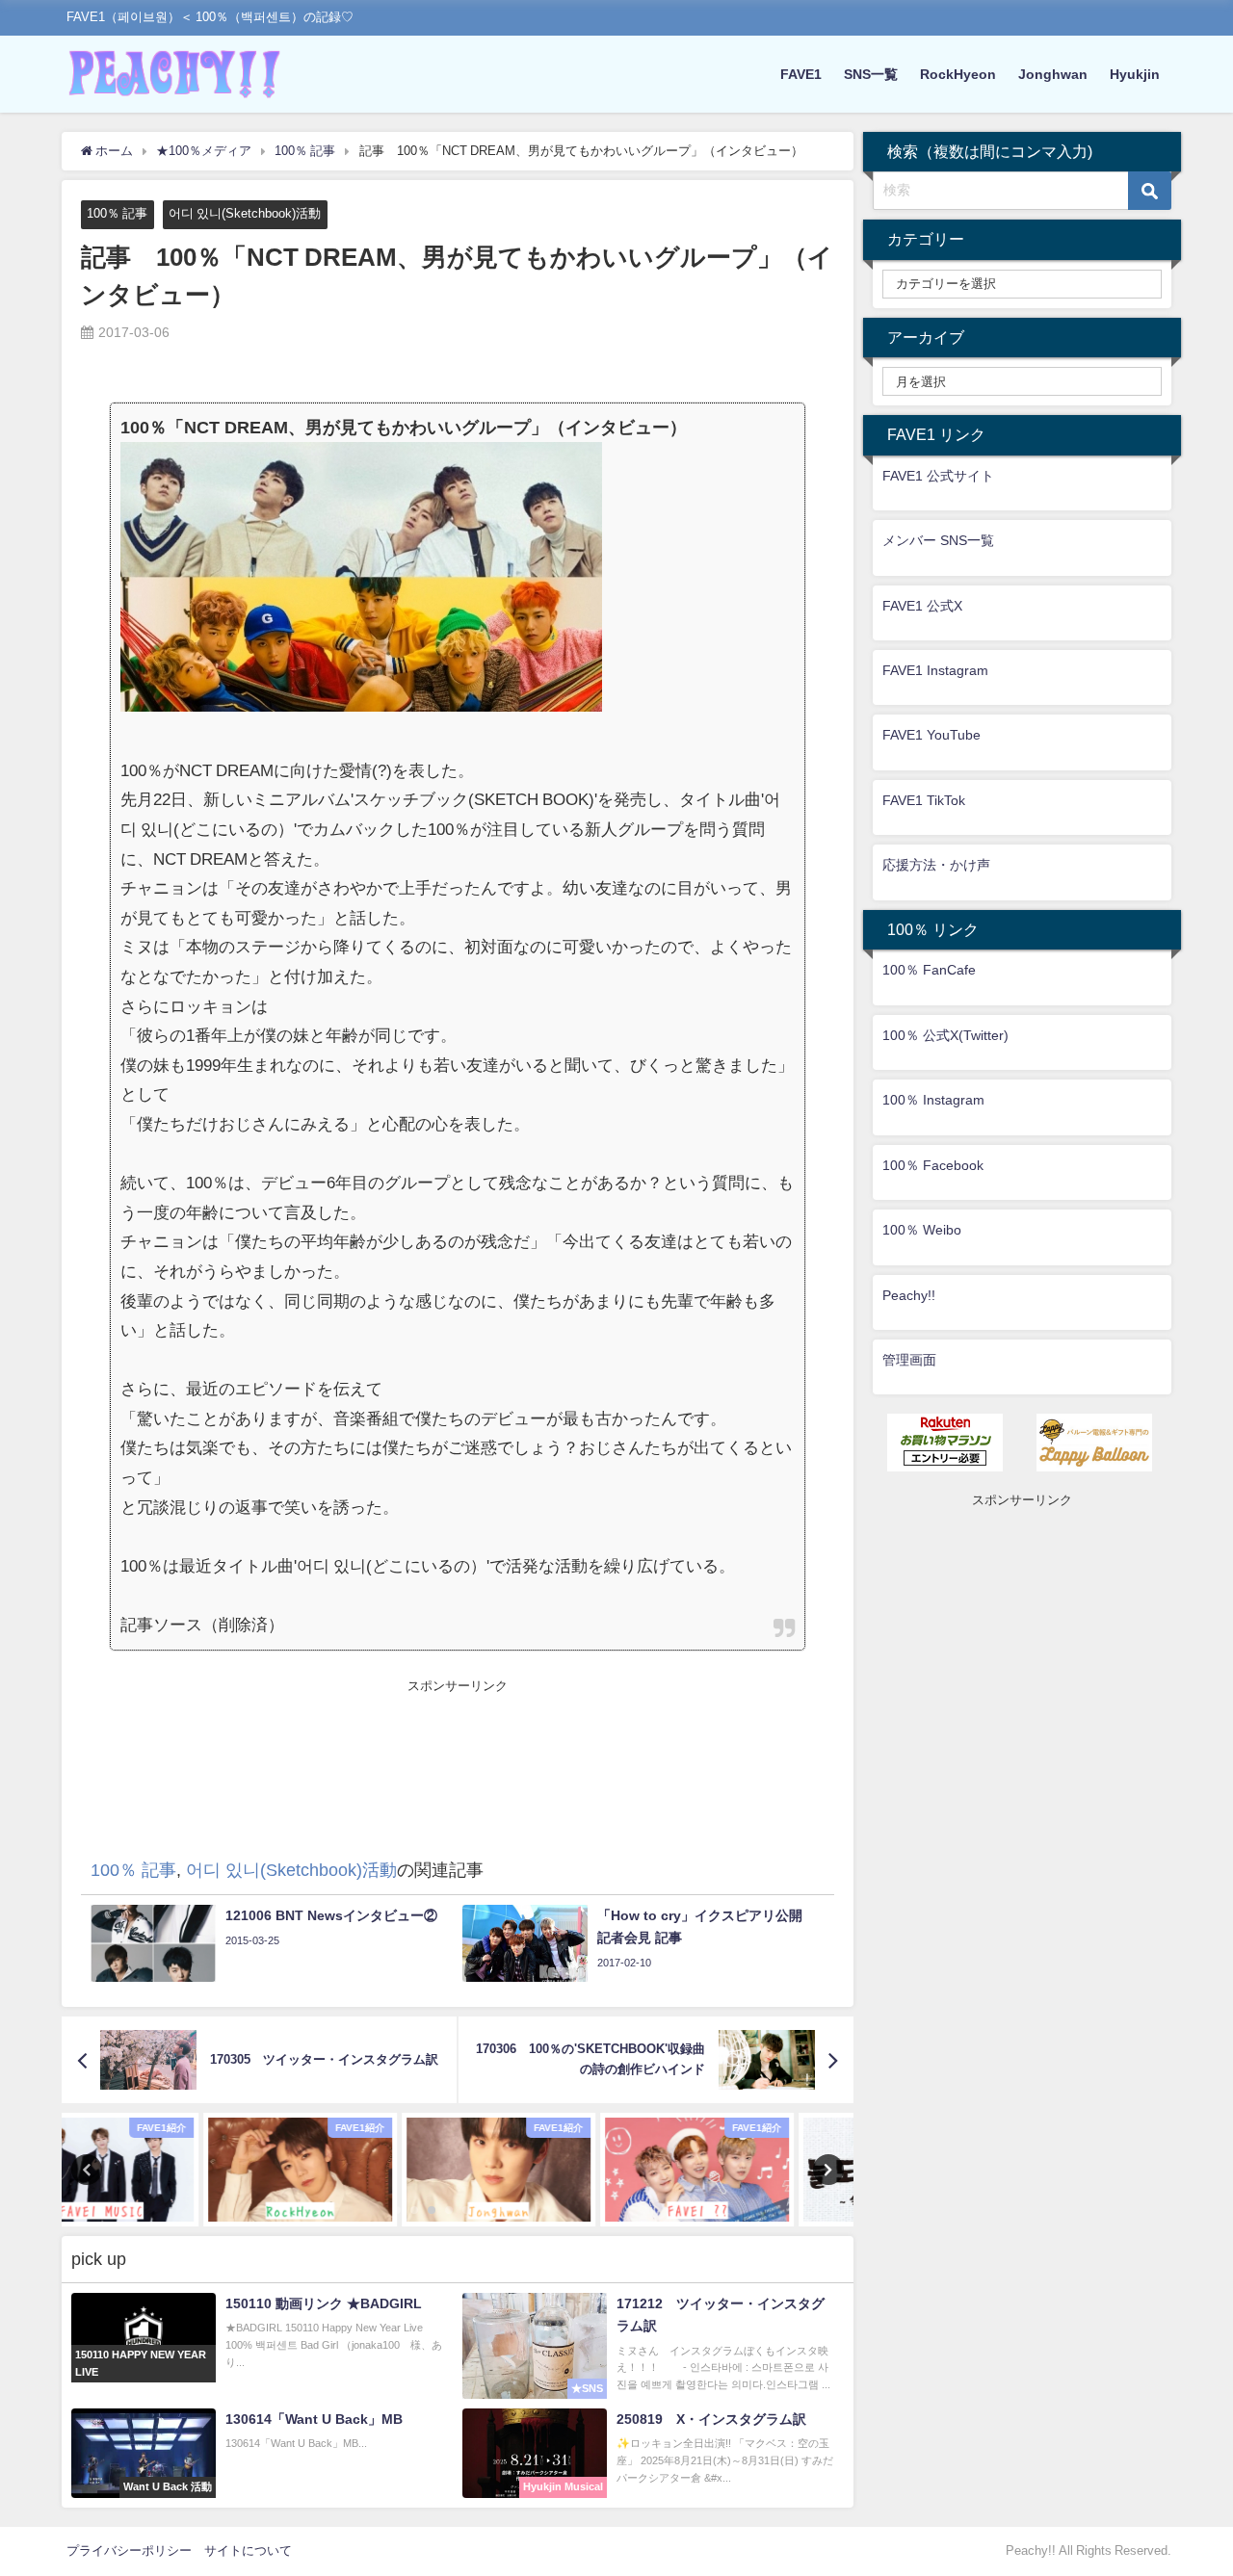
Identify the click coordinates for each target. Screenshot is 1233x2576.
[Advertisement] (458, 1739)
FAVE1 (801, 74)
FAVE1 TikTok (924, 800)
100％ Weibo (922, 1230)
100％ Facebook (933, 1165)
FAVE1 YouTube (931, 735)
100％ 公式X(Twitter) (945, 1035)
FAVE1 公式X (922, 606)
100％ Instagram (933, 1100)
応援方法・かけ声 (936, 865)
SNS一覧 (871, 74)
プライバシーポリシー (129, 2550)
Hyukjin (1135, 74)
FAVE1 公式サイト (938, 476)
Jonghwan (1053, 74)
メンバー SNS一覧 (938, 540)
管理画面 (909, 1360)
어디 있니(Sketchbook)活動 (245, 213)
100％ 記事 (117, 213)
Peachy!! (909, 1295)
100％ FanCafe (929, 970)
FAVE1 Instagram (935, 670)
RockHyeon (958, 74)
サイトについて (248, 2550)
